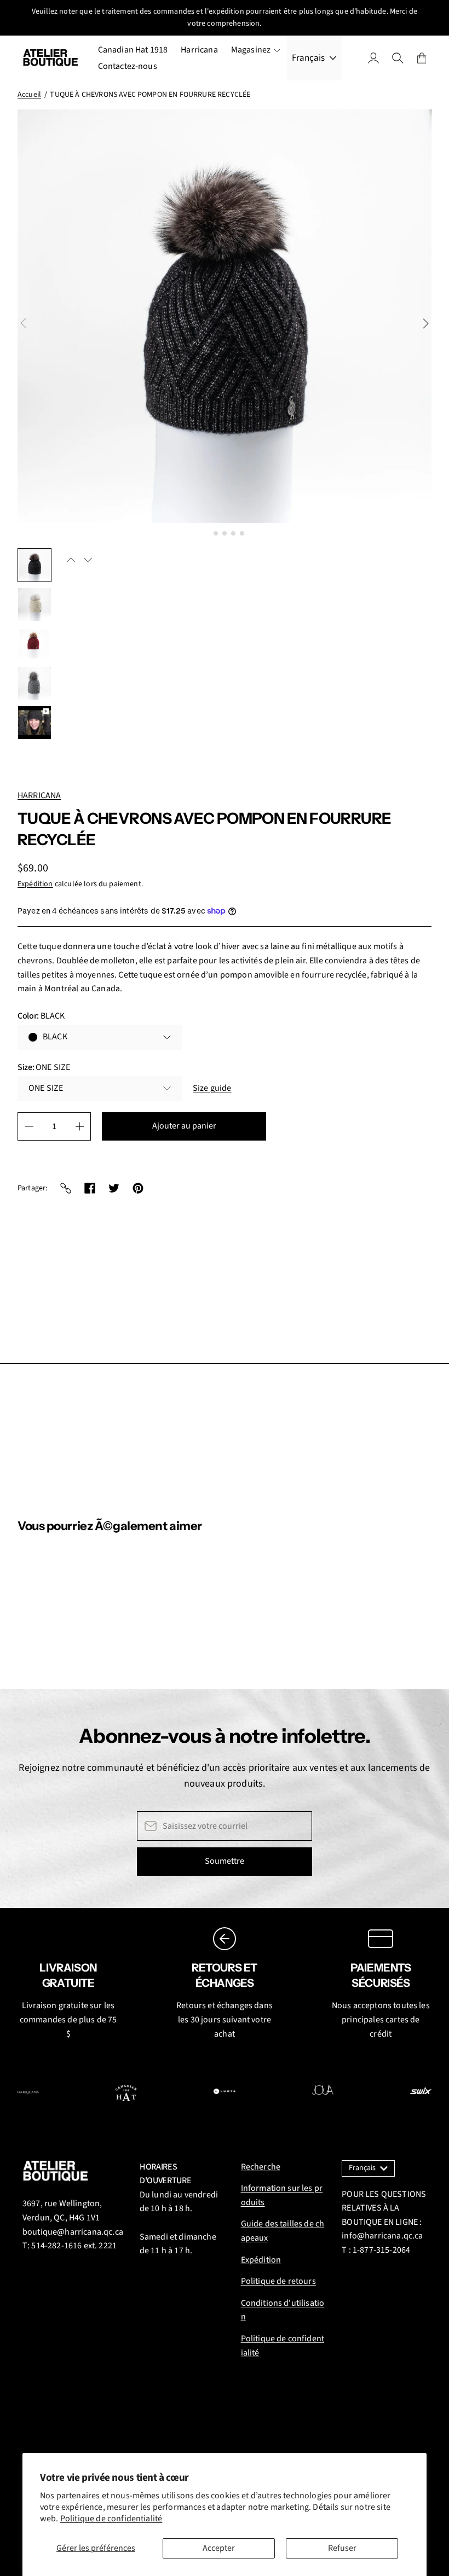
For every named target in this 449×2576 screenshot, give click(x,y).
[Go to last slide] (71, 560)
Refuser (342, 2548)
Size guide (212, 1088)
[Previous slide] (23, 323)
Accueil (29, 95)
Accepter (219, 2548)
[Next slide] (426, 323)
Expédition (35, 884)
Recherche (261, 2167)
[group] (34, 565)
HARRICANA (39, 795)
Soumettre (225, 1861)
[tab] (207, 533)
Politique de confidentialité (111, 2519)
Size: (44, 1067)
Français (308, 58)
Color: (41, 1016)
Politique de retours (278, 2281)
